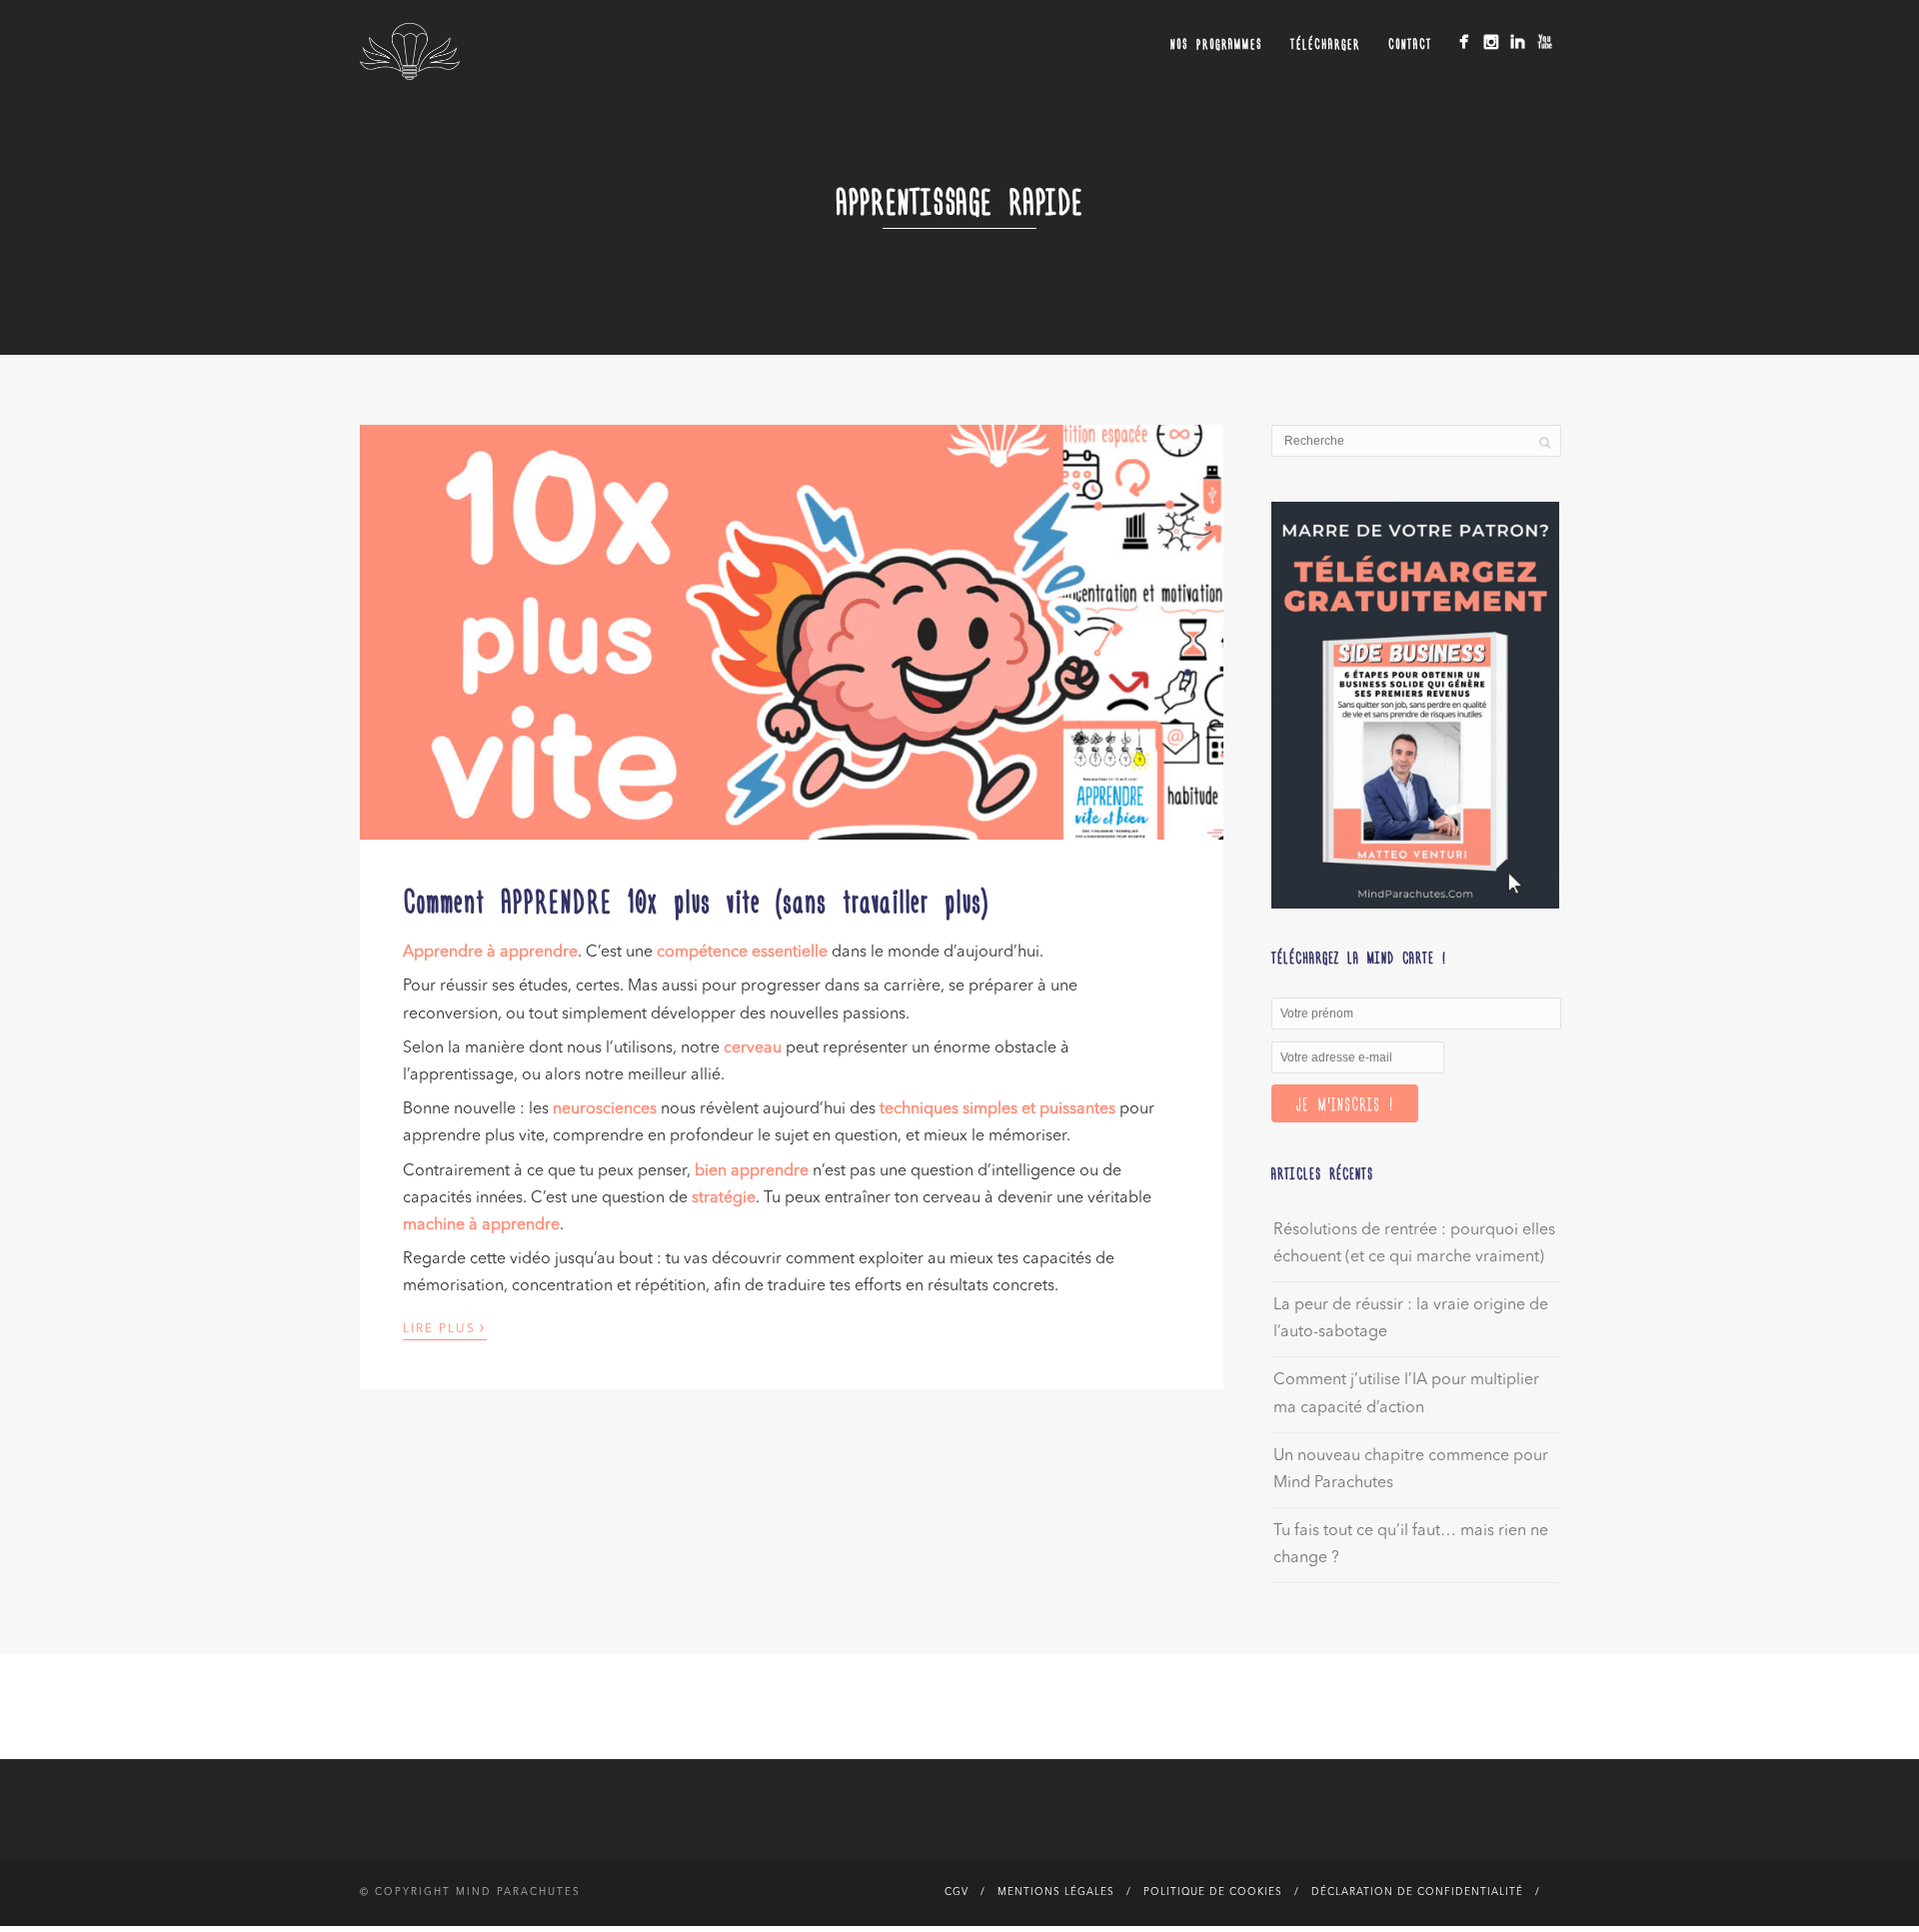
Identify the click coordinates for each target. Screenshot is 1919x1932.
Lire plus (445, 1327)
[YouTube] (1545, 41)
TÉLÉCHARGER (1325, 43)
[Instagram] (1491, 41)
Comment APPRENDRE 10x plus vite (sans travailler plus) (696, 900)
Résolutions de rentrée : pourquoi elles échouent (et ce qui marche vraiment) (1414, 1244)
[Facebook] (1464, 41)
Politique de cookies (1213, 1892)
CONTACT (1410, 43)
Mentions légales (1056, 1892)
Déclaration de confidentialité (1417, 1892)
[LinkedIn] (1518, 41)
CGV (957, 1892)
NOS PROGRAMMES (1216, 43)
